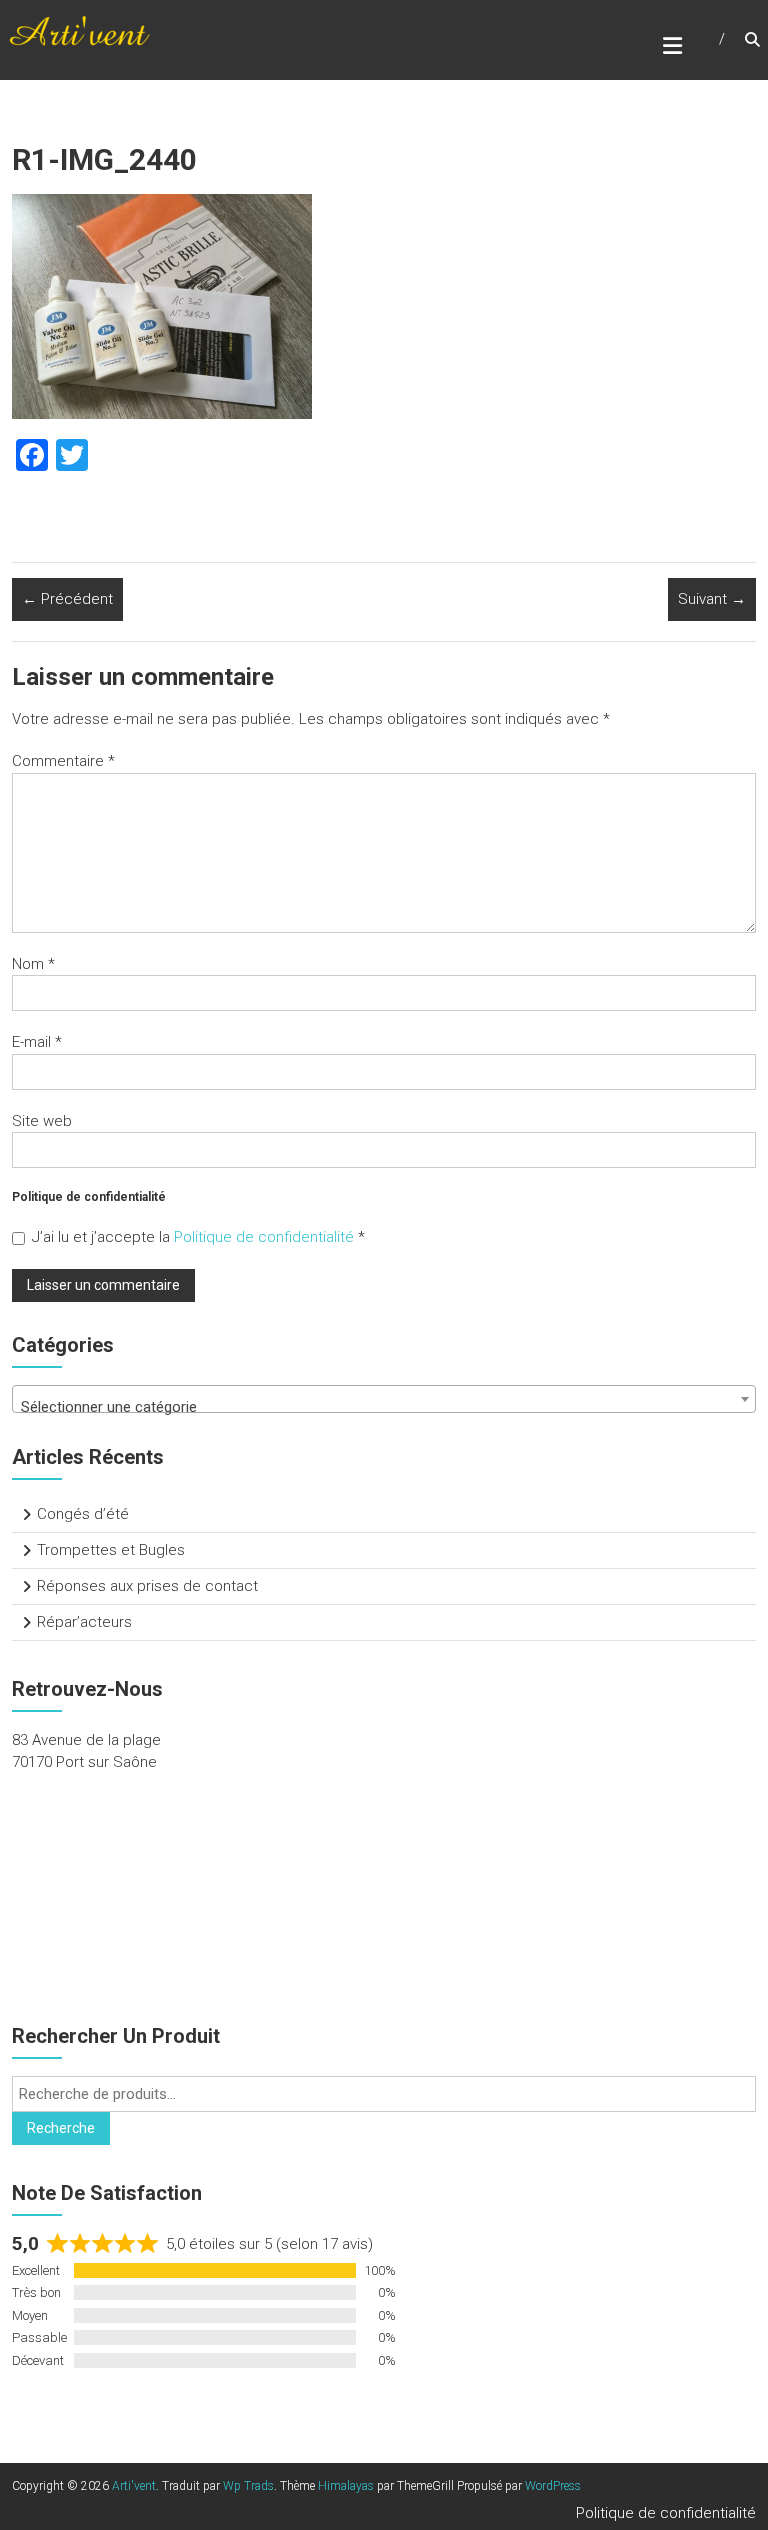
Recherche (61, 2128)
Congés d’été (83, 1514)
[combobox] (384, 1399)
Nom (33, 964)
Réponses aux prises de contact (147, 1586)
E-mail (37, 1042)
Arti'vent (134, 2486)
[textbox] (384, 1407)
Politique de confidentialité (266, 1237)
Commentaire (63, 761)
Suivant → (712, 599)
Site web (42, 1121)
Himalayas (346, 2486)
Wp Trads (248, 2486)
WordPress (553, 2486)
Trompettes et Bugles (111, 1550)
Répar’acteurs (84, 1622)
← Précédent (67, 599)
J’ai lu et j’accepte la (198, 1237)
